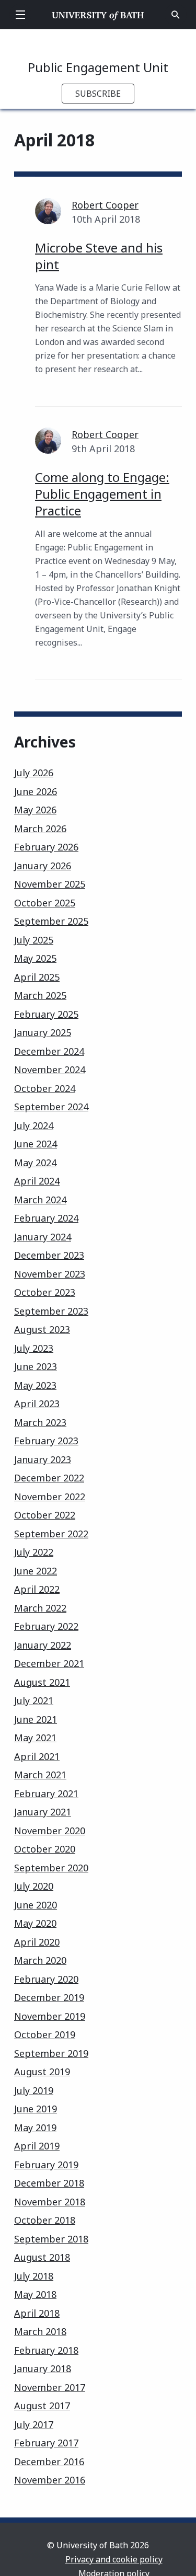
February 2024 (46, 1218)
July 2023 (34, 1348)
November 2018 (50, 2202)
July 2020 (34, 1886)
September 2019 (51, 2053)
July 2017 (34, 2424)
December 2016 (49, 2462)
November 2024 (50, 1069)
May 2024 (35, 1163)
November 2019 (50, 2016)
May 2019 (35, 2127)
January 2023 (43, 1459)
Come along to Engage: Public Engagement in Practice (102, 494)
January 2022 (43, 1645)
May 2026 (35, 810)
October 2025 (45, 903)
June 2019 (36, 2109)
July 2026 (34, 773)
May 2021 (35, 1738)
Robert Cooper (105, 205)
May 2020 (35, 1923)
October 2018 (45, 2220)
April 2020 (37, 1942)
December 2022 (49, 1478)
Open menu (20, 15)
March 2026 (40, 829)
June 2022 (36, 1571)
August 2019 (42, 2072)
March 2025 (40, 995)
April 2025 (37, 977)
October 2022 (45, 1515)
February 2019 (46, 2165)
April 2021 (37, 1756)
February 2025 (46, 1014)
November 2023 (50, 1274)
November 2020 (50, 1831)
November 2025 (50, 884)
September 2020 (51, 1868)
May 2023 (35, 1385)
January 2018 (43, 2368)
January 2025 (43, 1032)
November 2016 (50, 2480)
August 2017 (42, 2406)
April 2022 (37, 1589)
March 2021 (40, 1775)
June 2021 (36, 1719)
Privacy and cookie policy (114, 2559)
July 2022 (34, 1552)
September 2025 (51, 921)
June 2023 (36, 1366)
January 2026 (43, 866)
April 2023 (37, 1404)
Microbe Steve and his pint (99, 256)
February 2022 (46, 1626)
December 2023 (49, 1255)
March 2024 (40, 1200)
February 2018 (46, 2350)
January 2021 (43, 1812)
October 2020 (45, 1849)
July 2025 (34, 940)
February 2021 (46, 1793)
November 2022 (50, 1497)
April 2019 (37, 2146)
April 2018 (37, 2313)
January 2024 (43, 1237)
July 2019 (34, 2090)
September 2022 (51, 1534)
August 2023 (42, 1329)
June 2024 (36, 1144)
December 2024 (49, 1051)
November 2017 (50, 2387)
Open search (176, 15)
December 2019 (49, 1997)
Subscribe (98, 94)
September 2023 (51, 1311)
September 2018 (51, 2239)
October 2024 (45, 1088)
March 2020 (40, 1960)
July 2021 (34, 1700)
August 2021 (42, 1682)
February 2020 (46, 1979)
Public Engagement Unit (98, 67)
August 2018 (42, 2257)
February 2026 (46, 847)
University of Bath (98, 15)
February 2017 (46, 2443)
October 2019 (45, 2034)
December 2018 (49, 2183)
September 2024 (51, 1107)
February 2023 (46, 1441)
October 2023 (45, 1292)
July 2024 (34, 1125)
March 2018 (40, 2331)
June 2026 (36, 791)
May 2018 (35, 2294)
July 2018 (34, 2276)
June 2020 (36, 1905)
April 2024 (37, 1181)
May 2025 (35, 958)
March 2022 (40, 1608)
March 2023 (40, 1422)
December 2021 (49, 1663)
